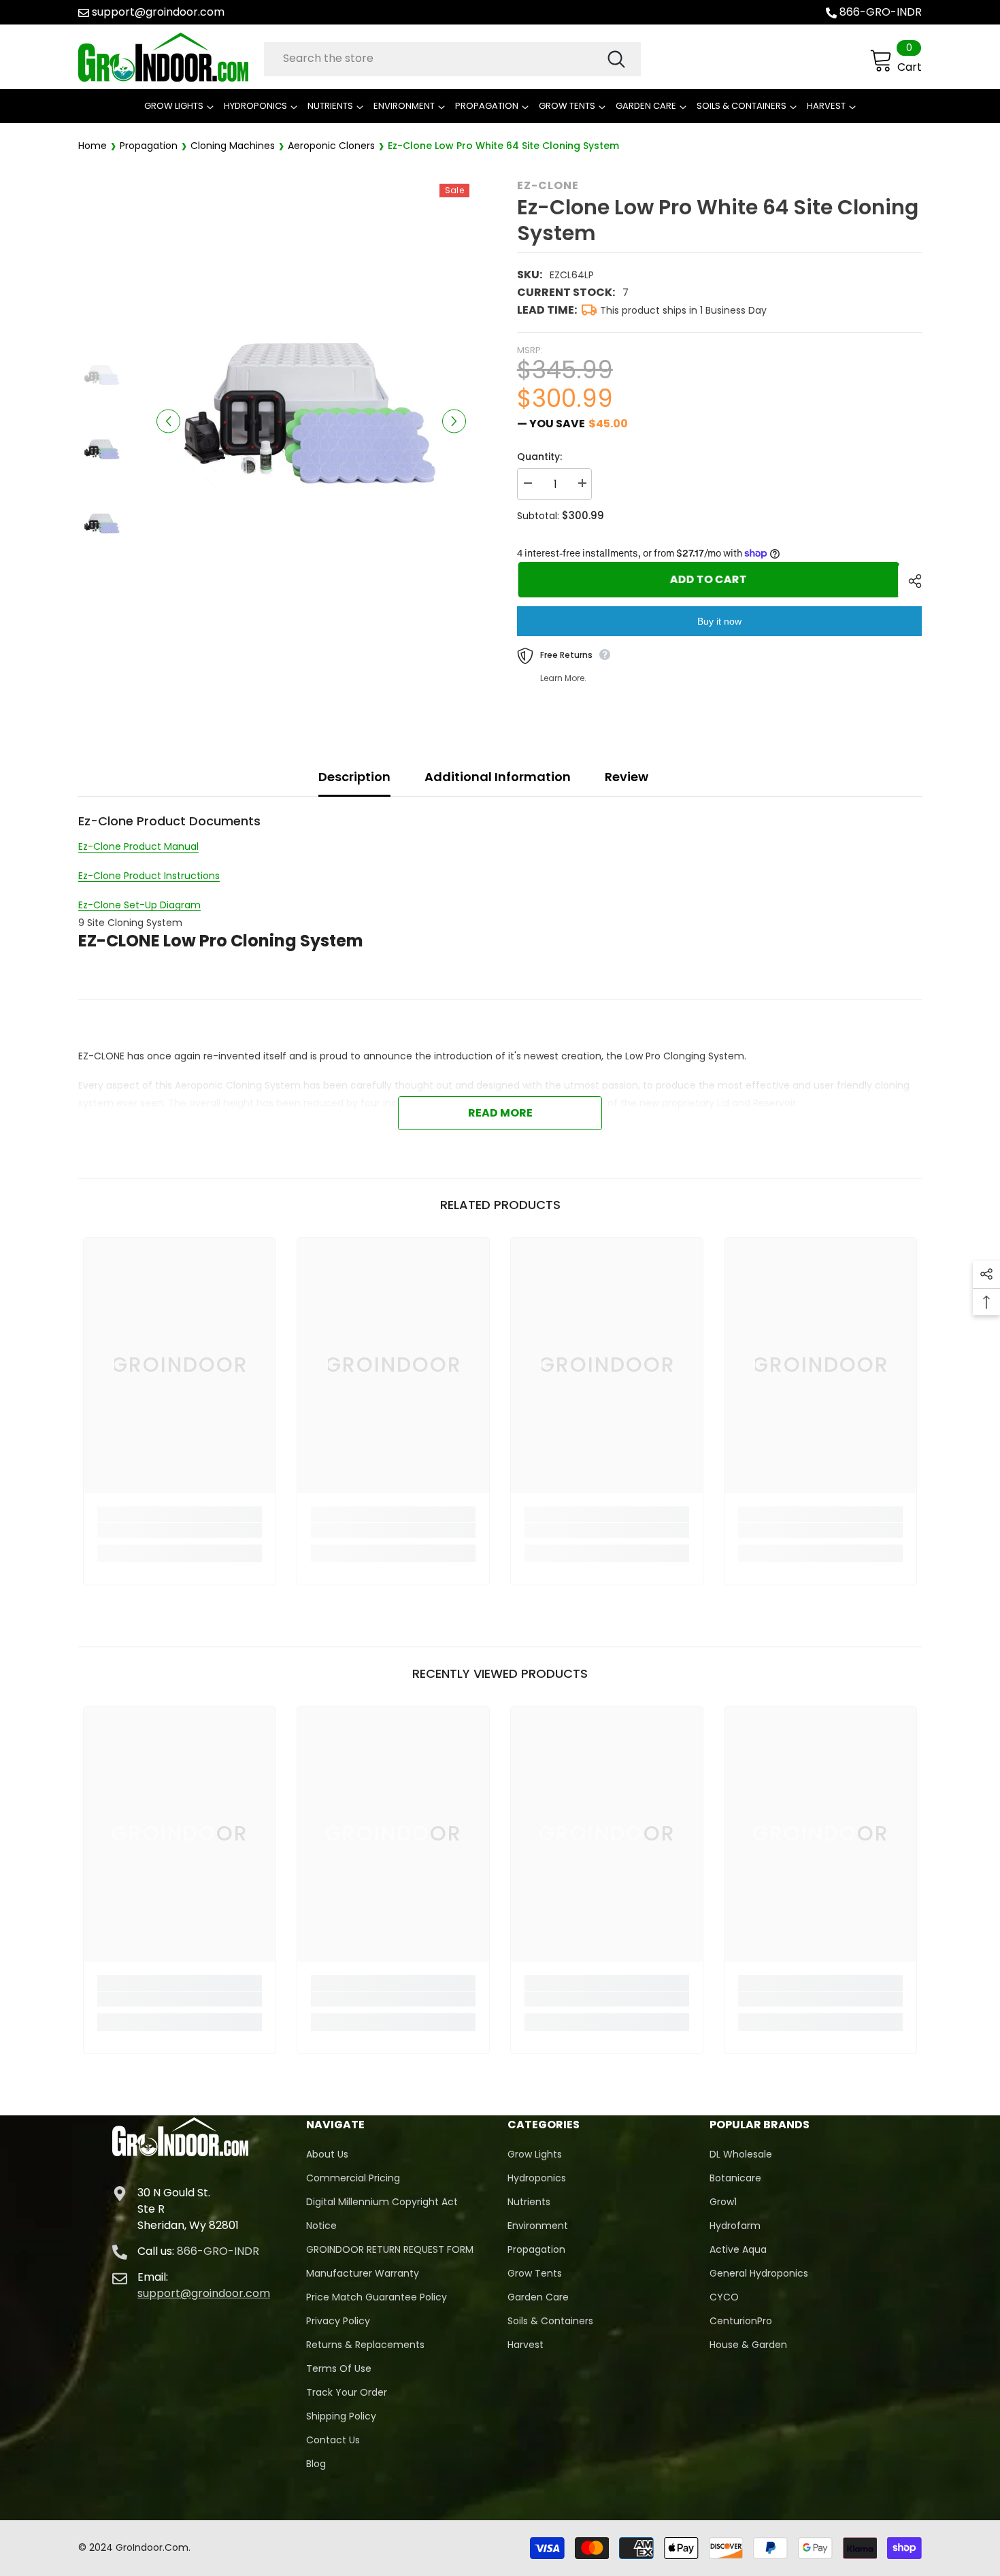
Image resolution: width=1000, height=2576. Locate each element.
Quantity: (539, 457)
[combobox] (435, 59)
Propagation (149, 146)
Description (354, 777)
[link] (180, 1530)
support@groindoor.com (158, 12)
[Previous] (168, 421)
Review (627, 777)
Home (93, 146)
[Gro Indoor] (168, 57)
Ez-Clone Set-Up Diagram (139, 905)
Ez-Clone (548, 185)
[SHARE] (910, 581)
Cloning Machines (233, 146)
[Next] (454, 421)
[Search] (452, 59)
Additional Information (498, 777)
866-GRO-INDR (881, 12)
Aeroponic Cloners (331, 146)
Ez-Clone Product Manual (138, 846)
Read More (500, 1113)
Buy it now (719, 621)
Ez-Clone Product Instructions (149, 876)
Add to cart (707, 579)
